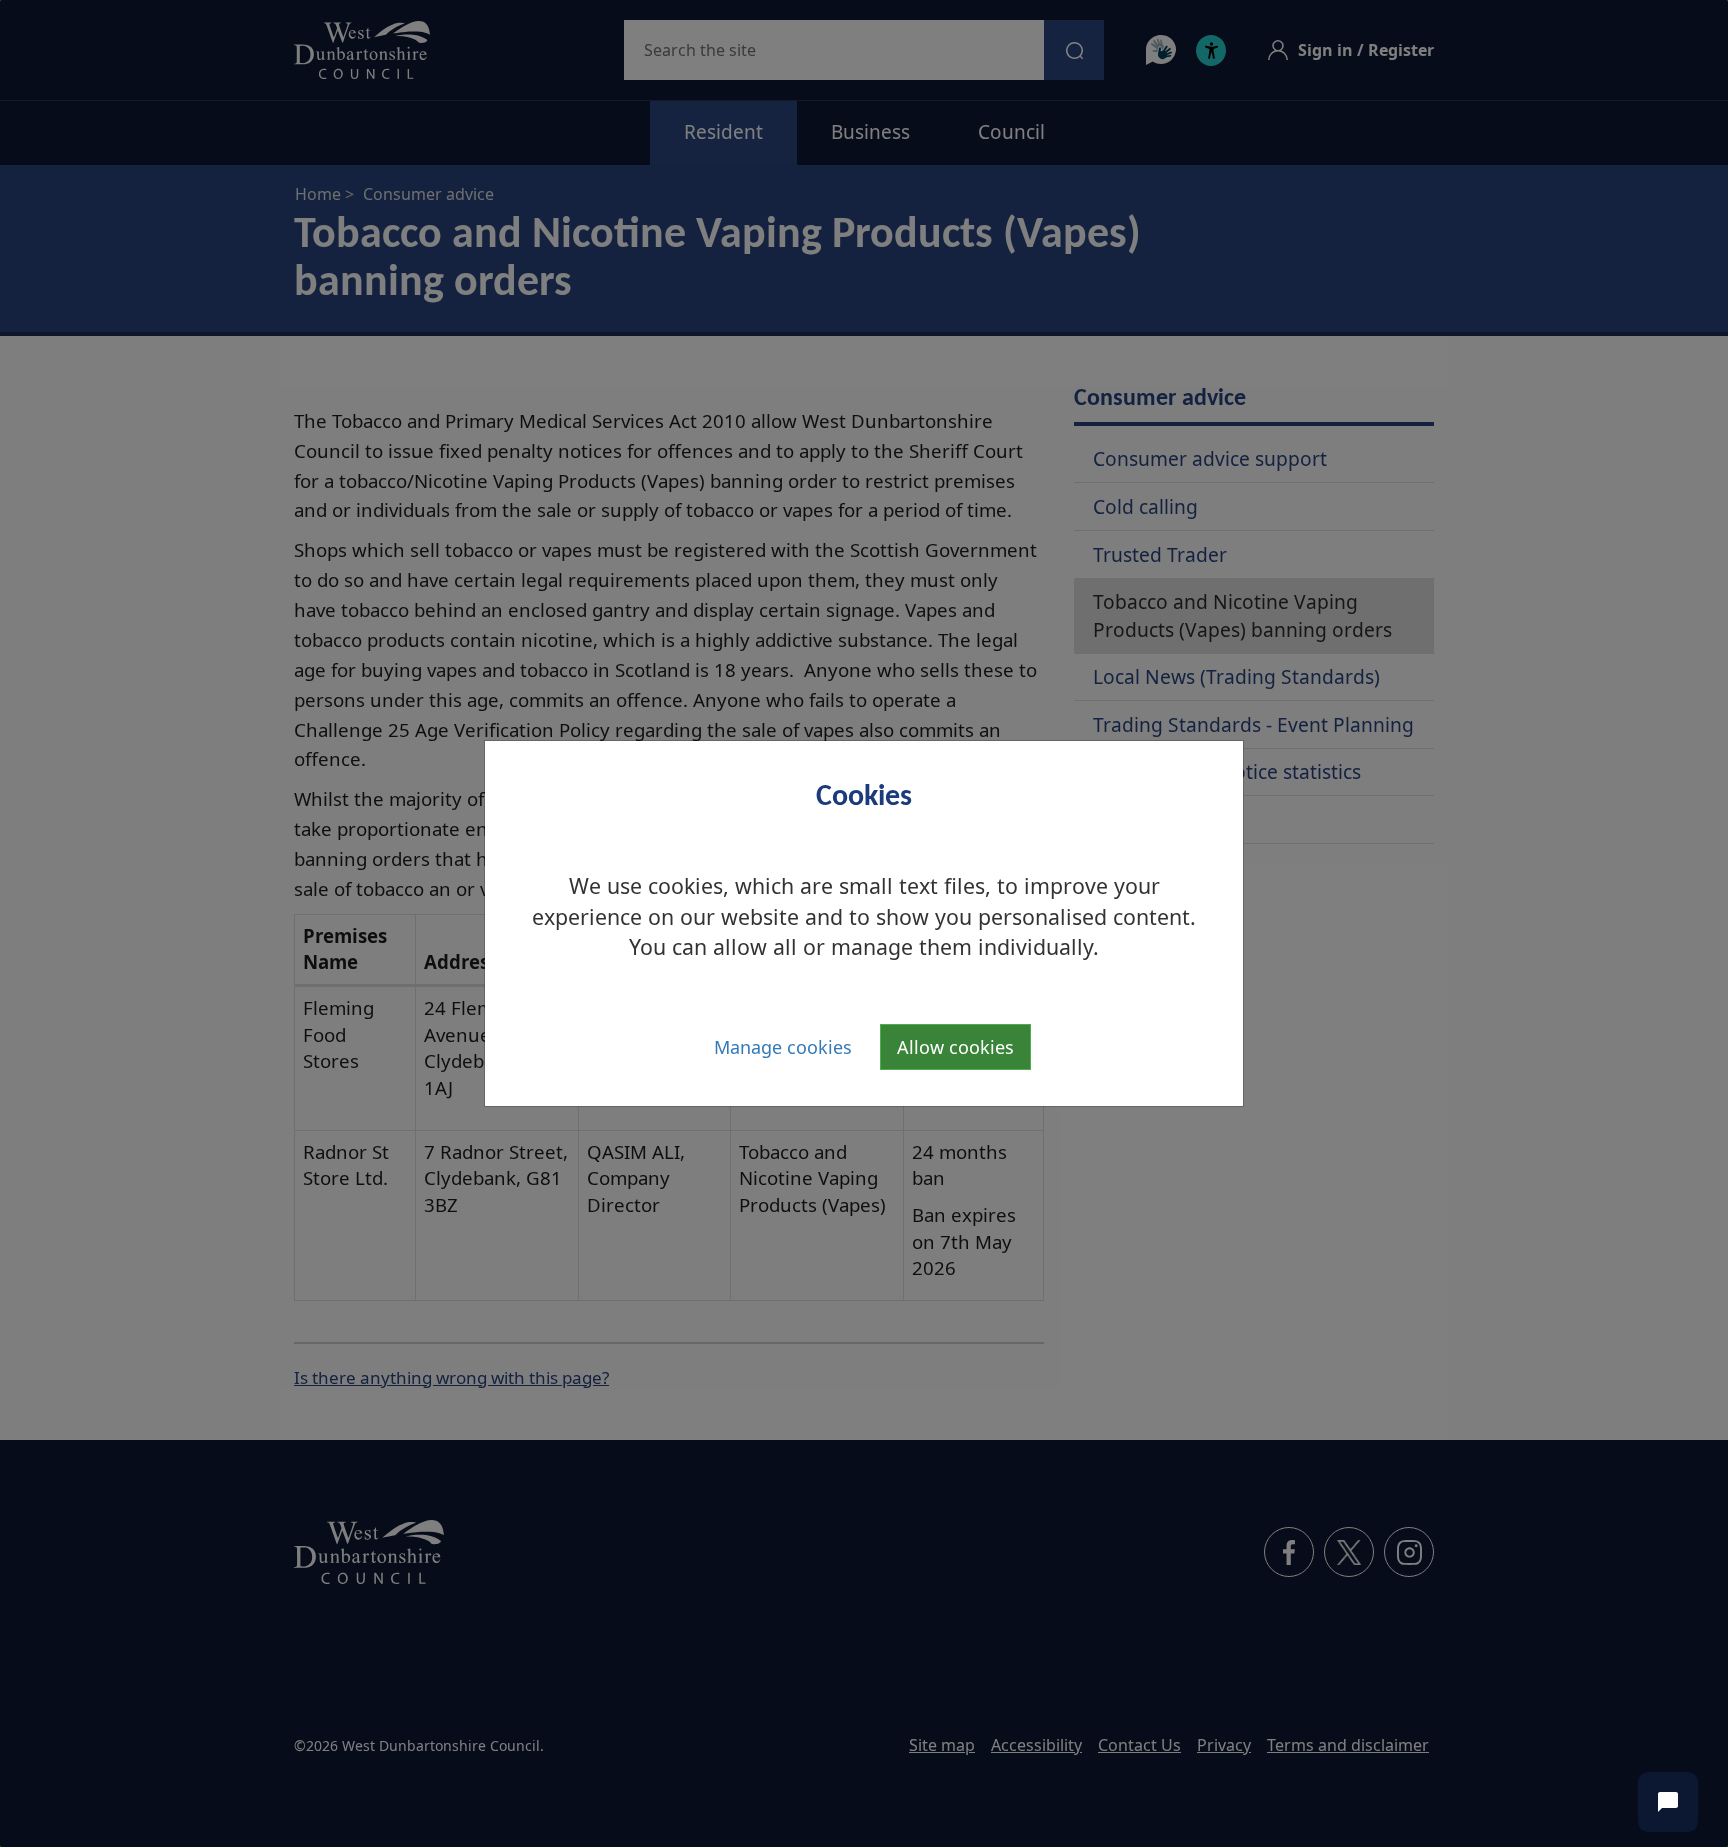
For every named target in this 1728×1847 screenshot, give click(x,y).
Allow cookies (955, 1047)
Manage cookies (783, 1047)
